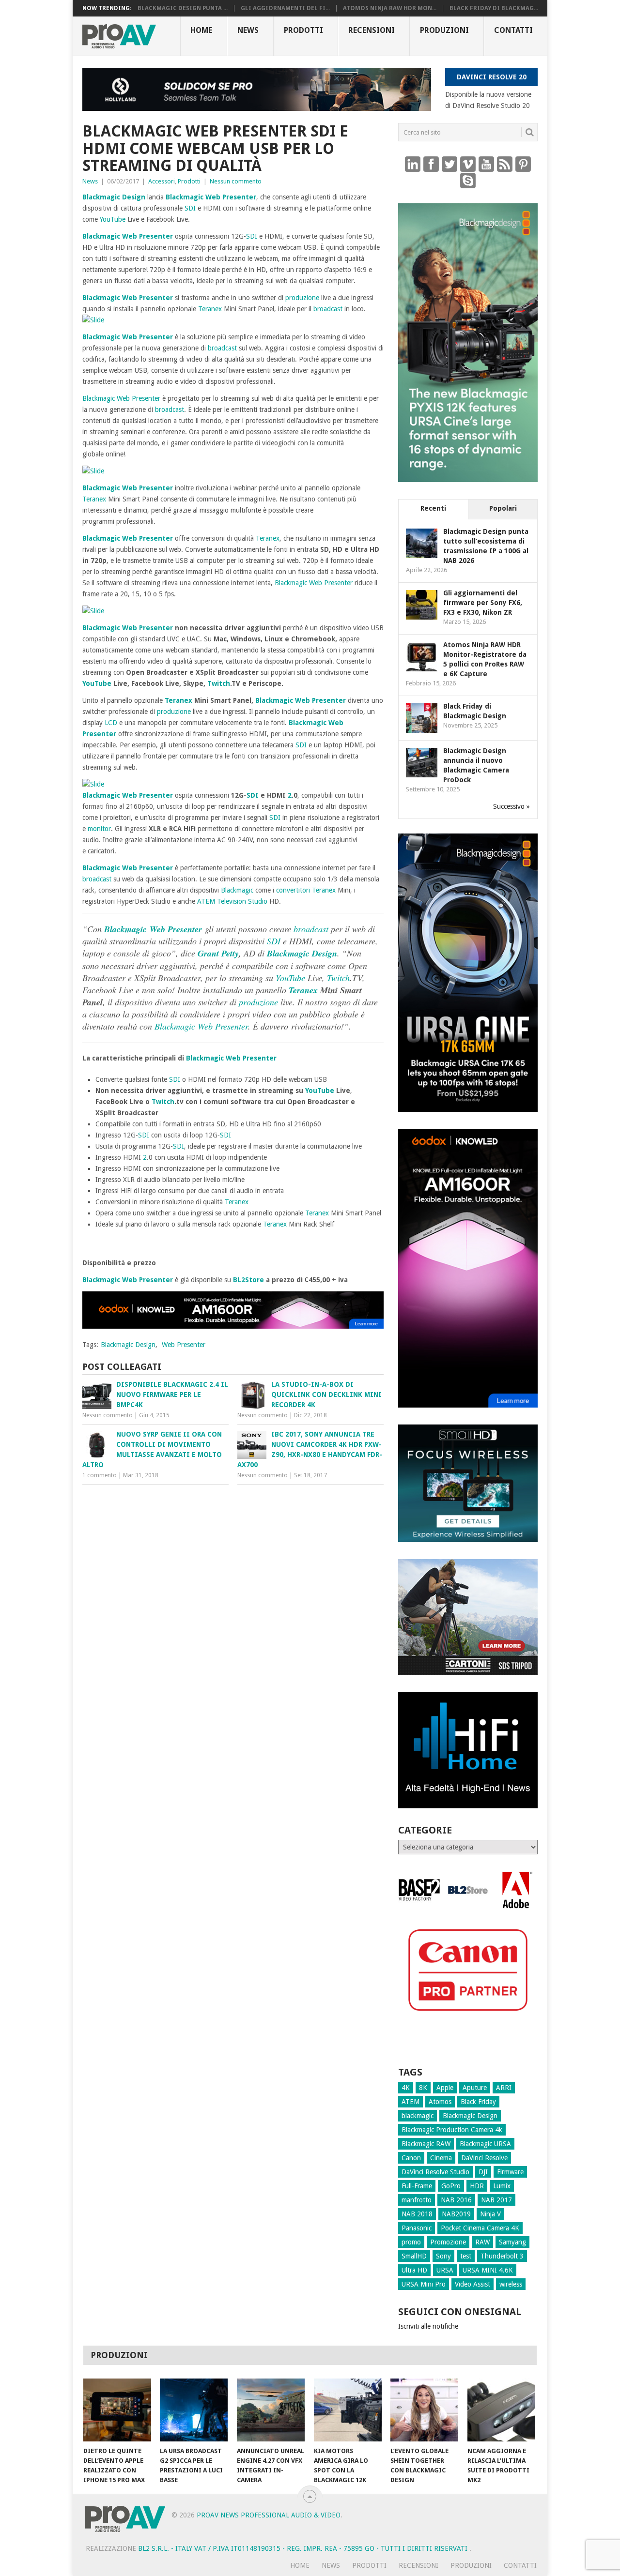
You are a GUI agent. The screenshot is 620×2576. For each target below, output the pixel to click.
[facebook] (431, 164)
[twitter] (449, 164)
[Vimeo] (468, 164)
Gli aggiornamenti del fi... (285, 8)
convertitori (293, 890)
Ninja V (490, 2214)
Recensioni (372, 30)
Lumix (502, 2186)
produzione (302, 298)
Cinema (441, 2158)
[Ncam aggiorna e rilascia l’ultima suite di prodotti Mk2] (501, 2410)
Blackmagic (185, 197)
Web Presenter (231, 197)
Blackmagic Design (114, 197)
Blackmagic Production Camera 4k (452, 2130)
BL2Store (248, 1280)
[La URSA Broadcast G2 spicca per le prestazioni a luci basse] (194, 2410)
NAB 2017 (496, 2200)
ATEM (206, 901)
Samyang (512, 2242)
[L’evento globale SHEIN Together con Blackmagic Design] (424, 2410)
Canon (411, 2158)
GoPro (451, 2186)
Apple (445, 2088)
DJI (483, 2172)
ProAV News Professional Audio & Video (269, 2515)
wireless (511, 2284)
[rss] (505, 164)
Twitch (219, 683)
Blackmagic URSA (485, 2144)
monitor (99, 829)
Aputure (475, 2088)
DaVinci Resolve (484, 2158)
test (466, 2256)
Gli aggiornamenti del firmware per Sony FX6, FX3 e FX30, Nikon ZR (483, 603)
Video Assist (473, 2284)
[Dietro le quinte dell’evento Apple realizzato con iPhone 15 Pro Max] (117, 2410)
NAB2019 (456, 2214)
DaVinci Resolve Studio (435, 2172)
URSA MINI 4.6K (488, 2270)
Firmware (510, 2172)
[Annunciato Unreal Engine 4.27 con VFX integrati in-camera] (271, 2410)
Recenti (433, 508)
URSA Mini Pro (424, 2284)
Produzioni (444, 30)
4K (406, 2088)
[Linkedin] (413, 164)
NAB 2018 (417, 2214)
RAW (482, 2242)
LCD (111, 723)
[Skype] (468, 180)
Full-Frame (417, 2186)
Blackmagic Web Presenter (301, 700)
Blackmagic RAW (426, 2144)
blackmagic (418, 2116)
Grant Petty (218, 953)
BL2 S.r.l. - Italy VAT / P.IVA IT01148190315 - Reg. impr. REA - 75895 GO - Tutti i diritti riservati (304, 2548)
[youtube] (486, 164)
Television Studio (242, 901)
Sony (443, 2256)
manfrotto (417, 2200)
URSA (445, 2270)
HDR (477, 2186)
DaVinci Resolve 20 (492, 77)
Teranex (210, 309)
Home (201, 30)
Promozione (448, 2242)
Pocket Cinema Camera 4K (480, 2228)
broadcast (328, 309)
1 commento (100, 1475)
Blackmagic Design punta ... (183, 8)
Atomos (440, 2102)
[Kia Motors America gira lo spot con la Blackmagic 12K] (348, 2410)
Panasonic (417, 2228)
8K (423, 2088)
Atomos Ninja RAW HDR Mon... (390, 8)
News (248, 30)
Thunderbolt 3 (502, 2256)
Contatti (513, 30)
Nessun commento (236, 181)
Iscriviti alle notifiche (428, 2326)
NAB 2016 (456, 2200)
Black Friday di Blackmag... (494, 8)
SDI (190, 208)
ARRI (504, 2088)
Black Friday (478, 2102)
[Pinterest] (523, 164)
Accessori (162, 181)
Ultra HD (414, 2270)
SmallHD (414, 2256)
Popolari (503, 508)
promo (411, 2242)
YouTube (113, 219)
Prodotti (303, 30)
